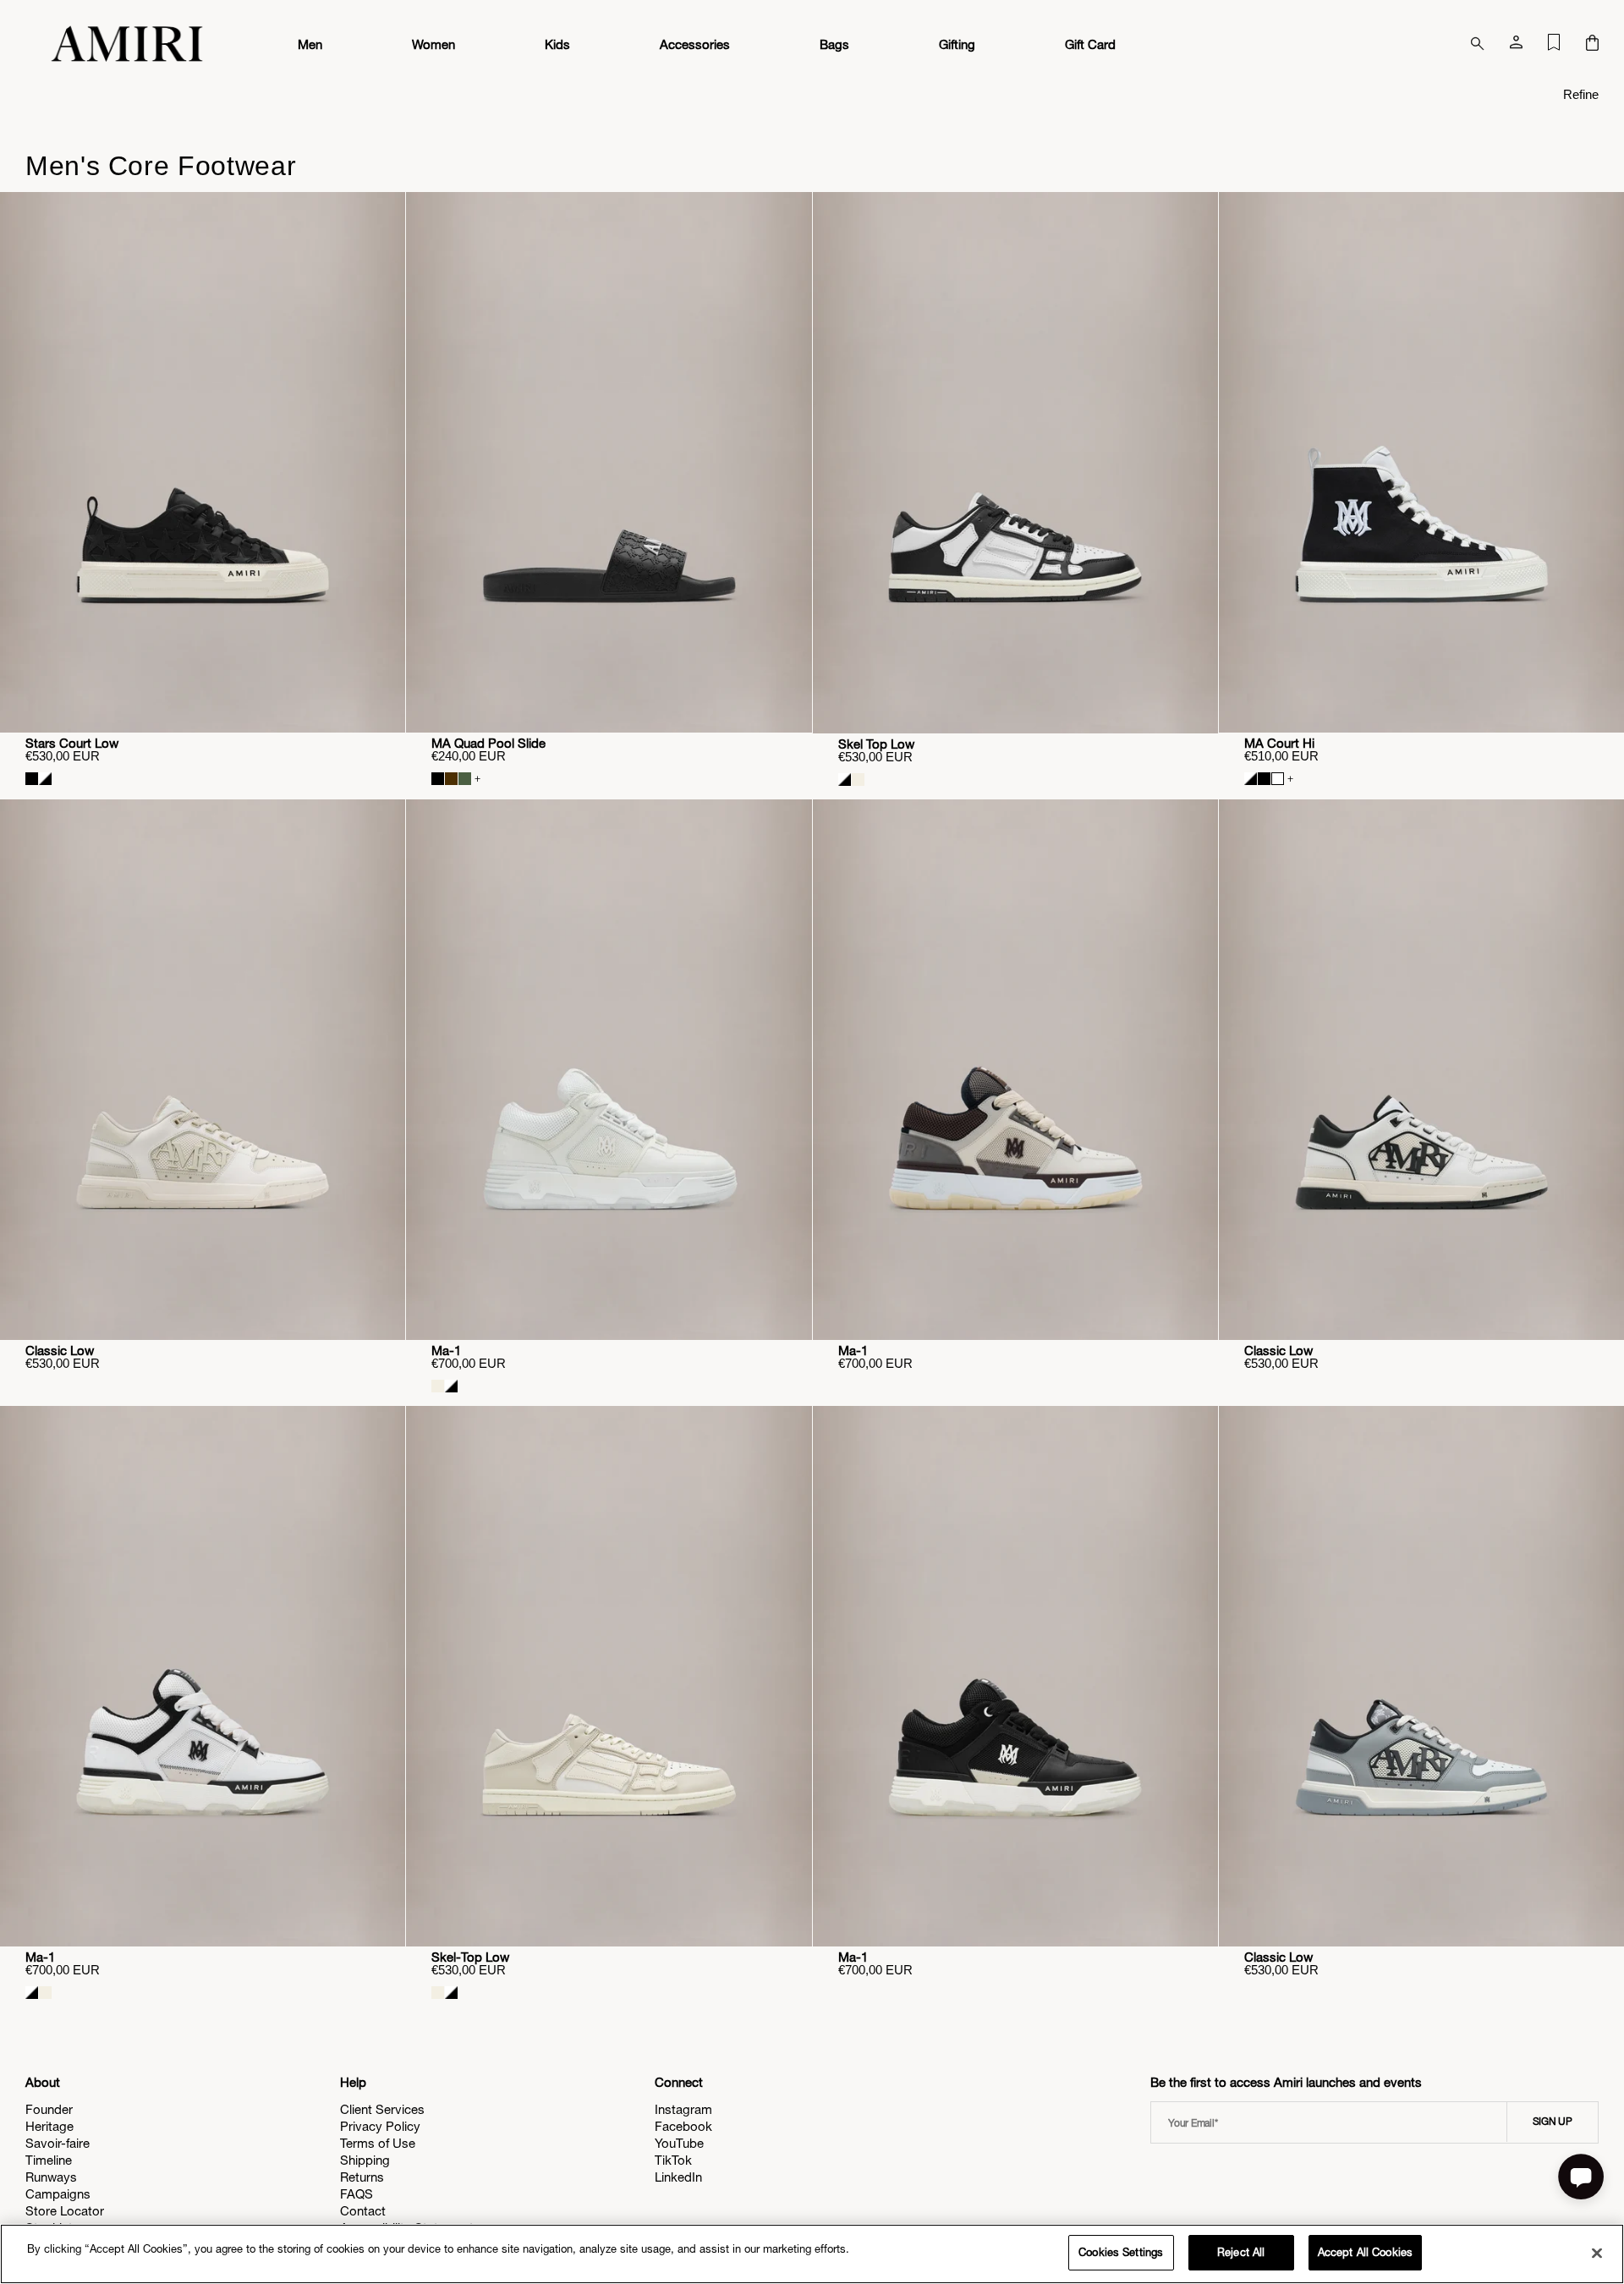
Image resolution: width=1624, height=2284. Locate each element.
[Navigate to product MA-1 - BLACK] (1015, 1676)
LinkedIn (678, 2177)
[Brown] (451, 779)
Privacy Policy (380, 2126)
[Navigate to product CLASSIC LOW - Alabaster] (203, 1070)
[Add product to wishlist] (381, 217)
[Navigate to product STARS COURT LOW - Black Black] (203, 462)
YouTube (679, 2143)
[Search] (1478, 44)
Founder (49, 2109)
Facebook (683, 2126)
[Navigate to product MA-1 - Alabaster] (609, 1070)
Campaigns (58, 2194)
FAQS (357, 2194)
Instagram (683, 2109)
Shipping (365, 2160)
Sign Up (1553, 2122)
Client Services (382, 2109)
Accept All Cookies (1365, 2252)
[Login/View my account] (1516, 46)
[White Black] (45, 779)
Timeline (49, 2160)
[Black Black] (32, 779)
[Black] (1264, 779)
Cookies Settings (1121, 2252)
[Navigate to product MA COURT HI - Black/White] (1421, 462)
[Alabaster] (858, 780)
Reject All (1241, 2252)
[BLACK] (438, 779)
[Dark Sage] (465, 779)
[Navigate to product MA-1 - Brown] (1015, 1070)
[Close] (1597, 2253)
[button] (1592, 44)
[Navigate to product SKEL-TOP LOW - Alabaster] (609, 1676)
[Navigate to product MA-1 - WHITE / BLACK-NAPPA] (203, 1676)
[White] (1278, 779)
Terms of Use (378, 2143)
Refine (1581, 94)
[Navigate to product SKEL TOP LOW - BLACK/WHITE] (1015, 463)
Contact (363, 2211)
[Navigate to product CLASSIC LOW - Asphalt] (1421, 1676)
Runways (51, 2177)
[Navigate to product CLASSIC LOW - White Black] (1421, 1070)
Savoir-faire (58, 2143)
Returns (362, 2177)
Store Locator (65, 2211)
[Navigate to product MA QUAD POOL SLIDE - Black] (609, 462)
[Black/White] (845, 780)
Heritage (49, 2126)
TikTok (673, 2160)
